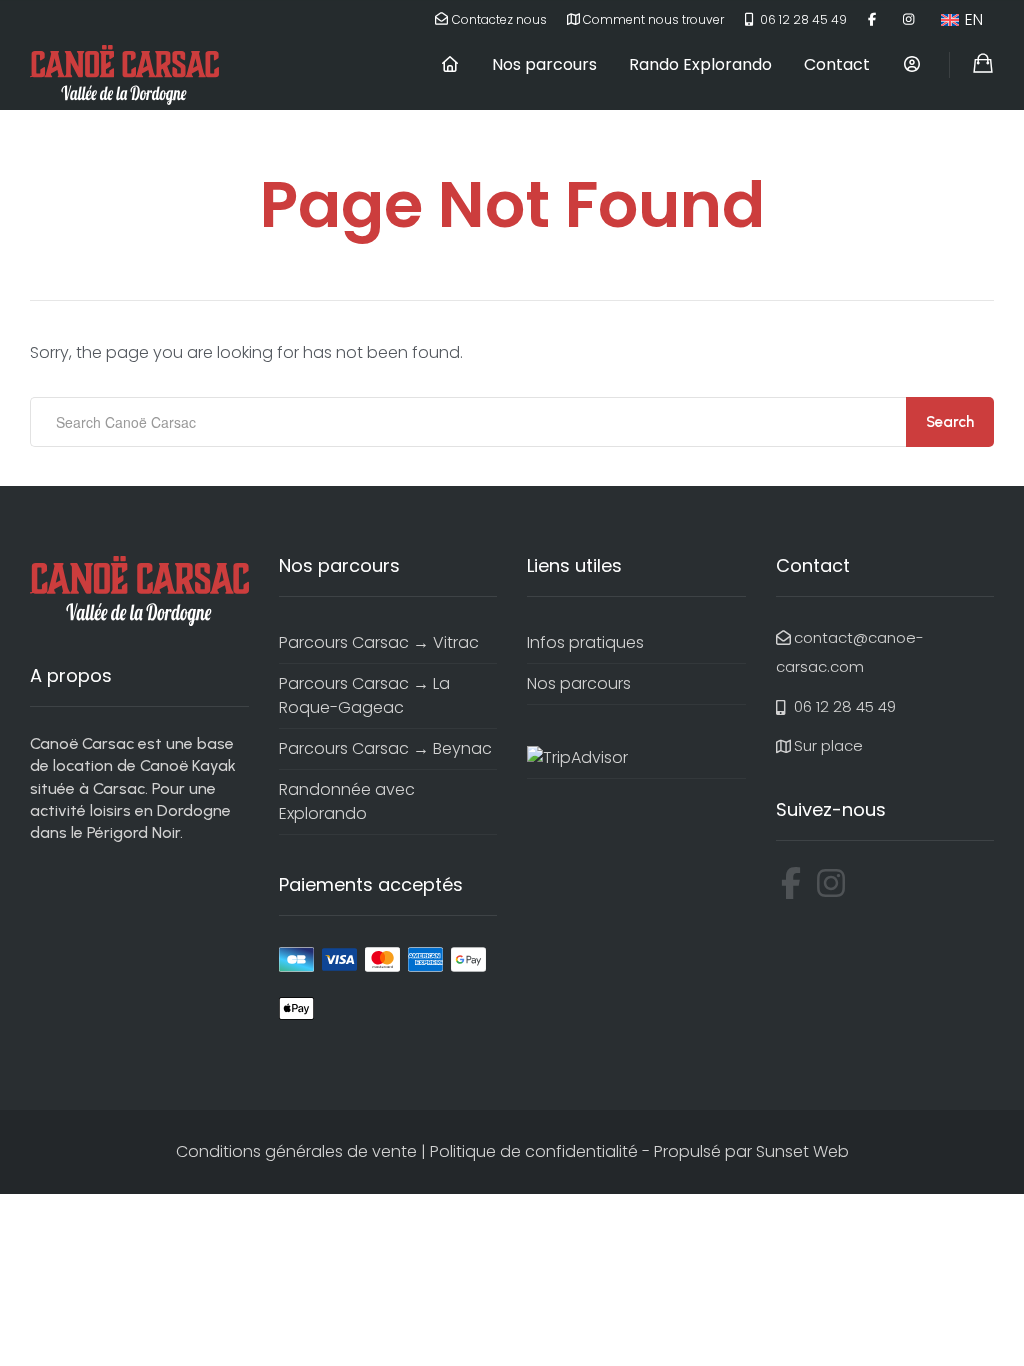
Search (950, 422)
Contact (837, 64)
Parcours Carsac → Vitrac (379, 642)
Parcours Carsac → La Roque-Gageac (364, 695)
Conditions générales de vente (296, 1151)
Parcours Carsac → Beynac (385, 748)
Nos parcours (544, 64)
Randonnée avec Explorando (347, 801)
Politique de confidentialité (534, 1151)
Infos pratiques (585, 642)
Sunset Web (802, 1151)
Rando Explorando (700, 64)
